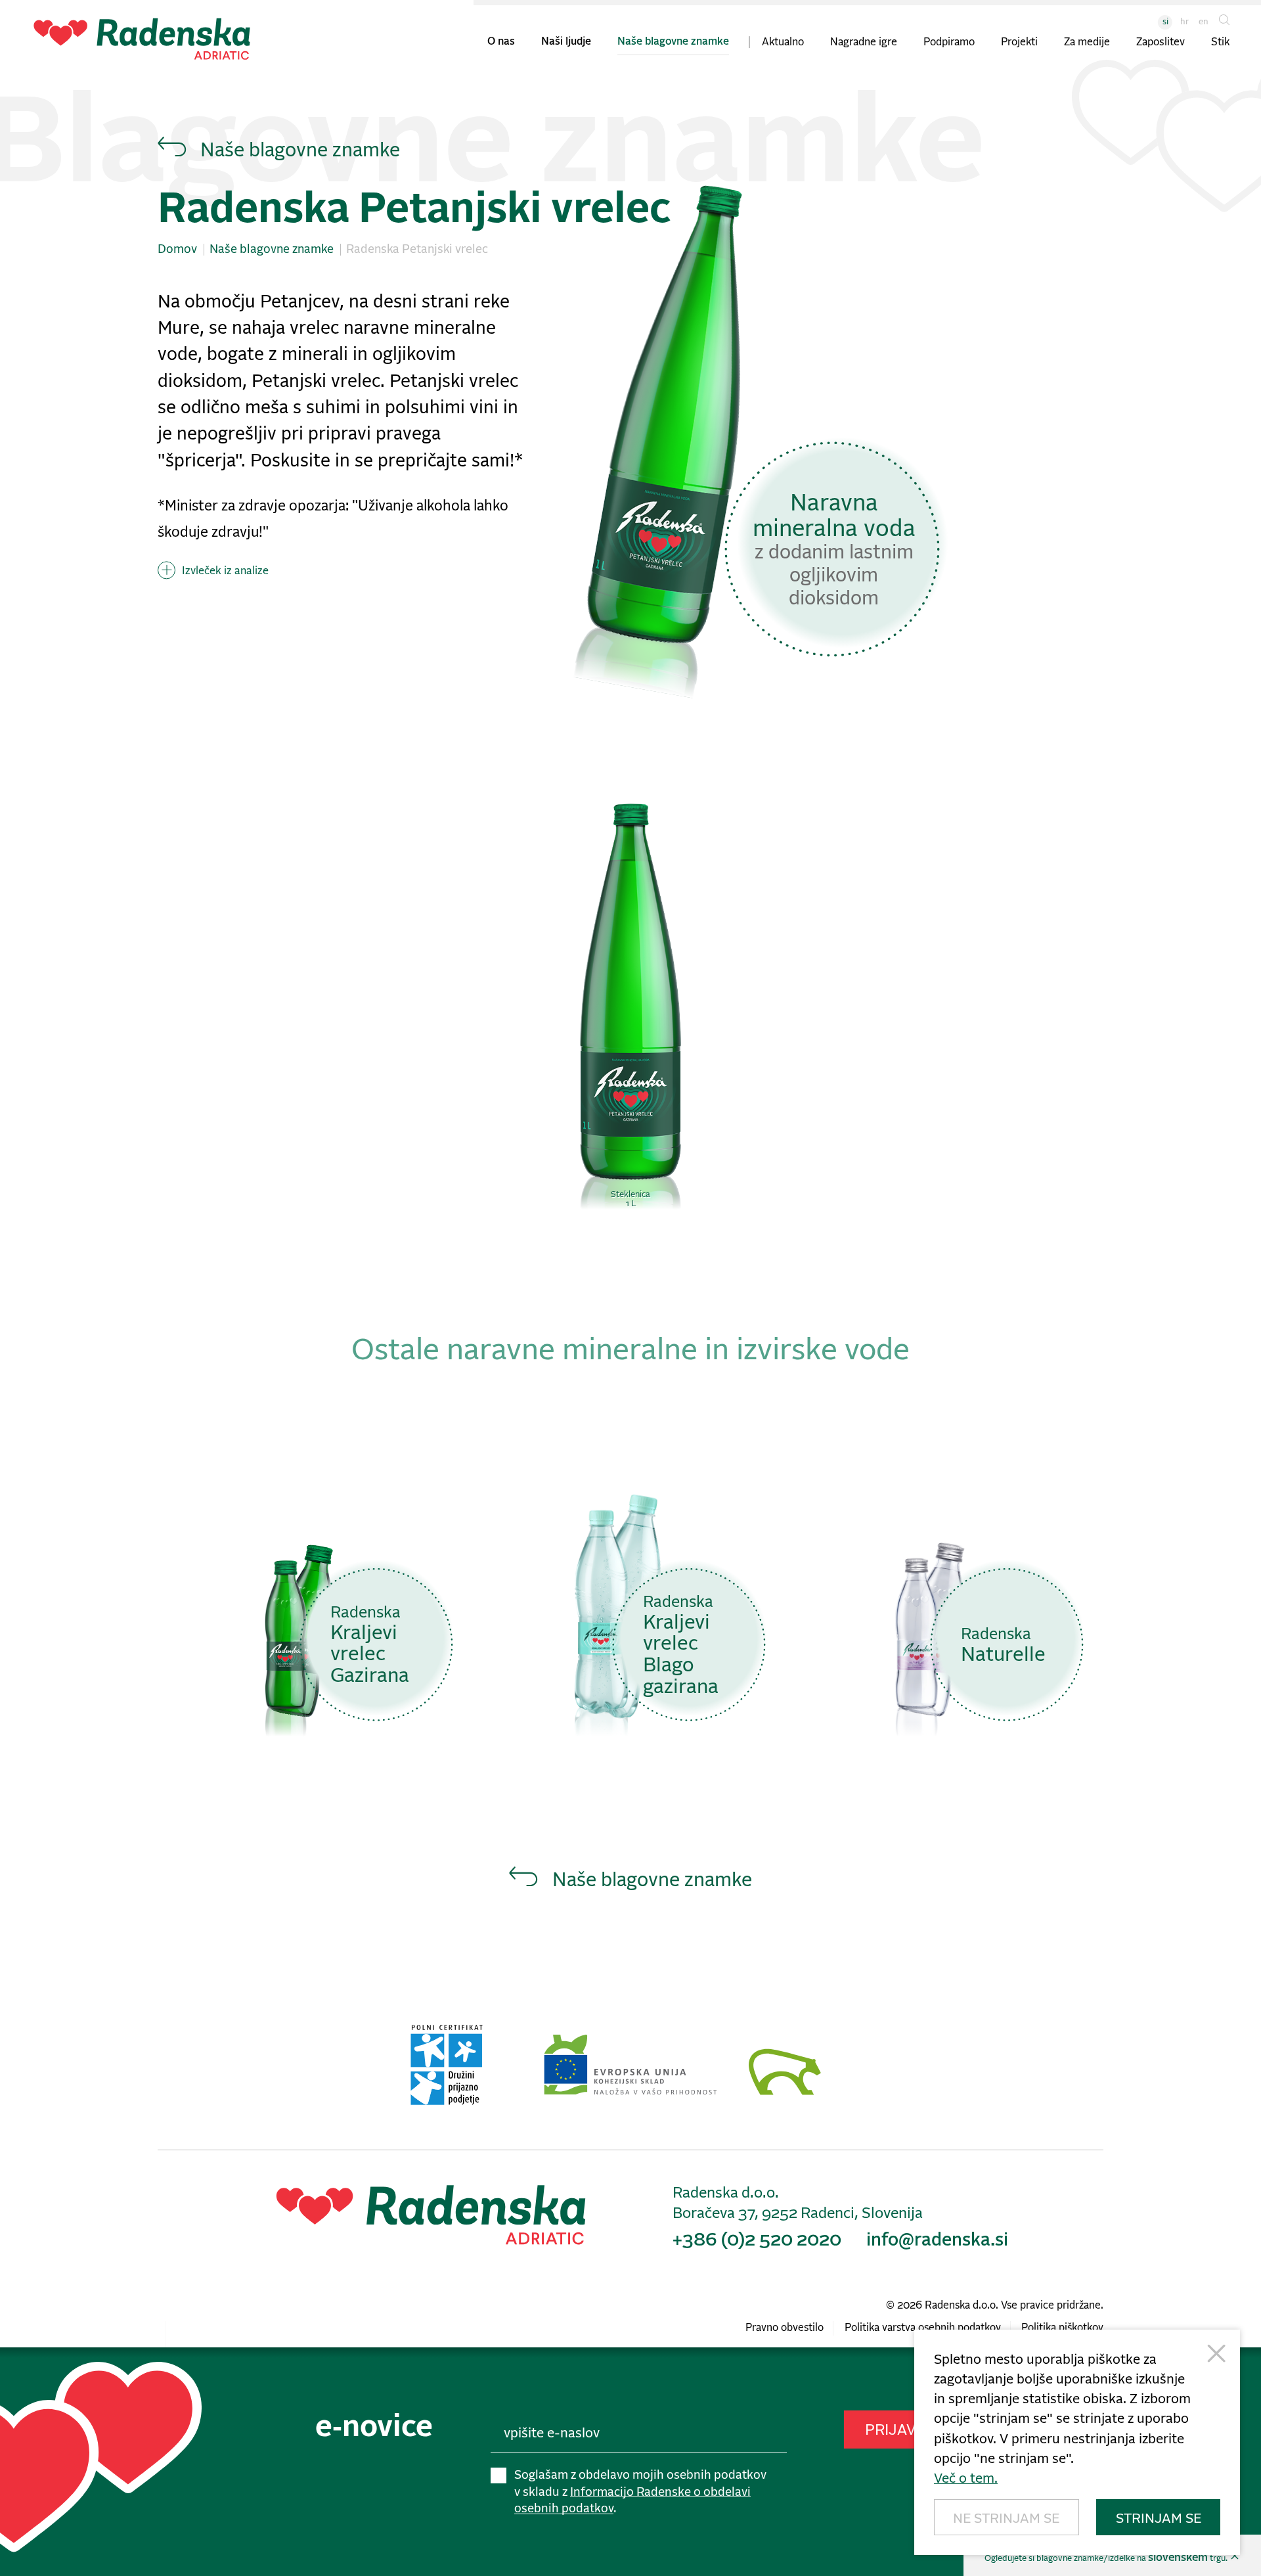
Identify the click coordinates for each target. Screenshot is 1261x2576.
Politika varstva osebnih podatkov (923, 2328)
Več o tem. (966, 2479)
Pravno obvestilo (785, 2328)
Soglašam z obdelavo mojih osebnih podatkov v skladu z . (640, 2492)
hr (1184, 22)
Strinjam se (1159, 2519)
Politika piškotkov (1062, 2328)
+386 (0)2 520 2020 (757, 2241)
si (1165, 22)
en (1204, 22)
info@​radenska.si (937, 2241)
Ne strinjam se (1006, 2519)
